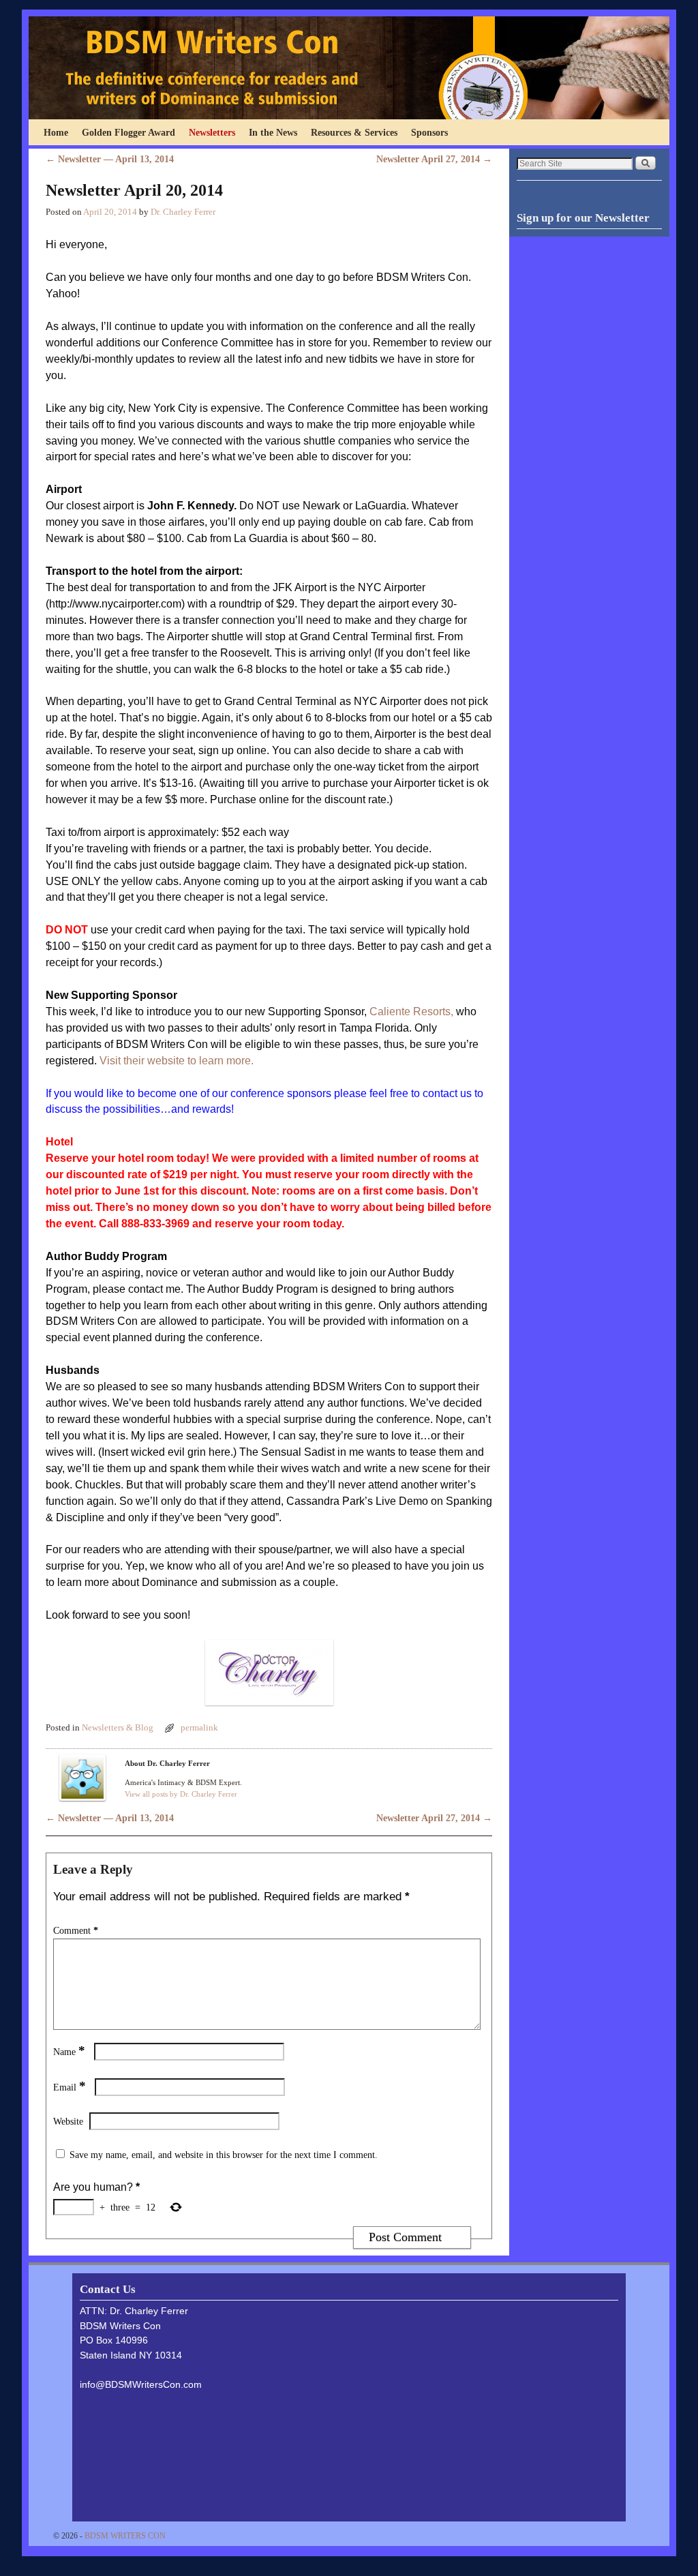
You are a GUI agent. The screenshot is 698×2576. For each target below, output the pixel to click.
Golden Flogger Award (128, 132)
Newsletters (212, 132)
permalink (199, 1728)
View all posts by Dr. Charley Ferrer (181, 1794)
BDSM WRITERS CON (125, 2536)
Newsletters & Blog (118, 1728)
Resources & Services (354, 132)
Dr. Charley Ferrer (183, 212)
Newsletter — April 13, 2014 (110, 159)
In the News (273, 132)
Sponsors (429, 132)
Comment (76, 1930)
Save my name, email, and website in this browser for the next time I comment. (224, 2155)
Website (68, 2121)
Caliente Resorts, (413, 1012)
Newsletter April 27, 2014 (434, 159)
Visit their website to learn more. (177, 1061)
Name (69, 2052)
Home (56, 132)
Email (70, 2087)
